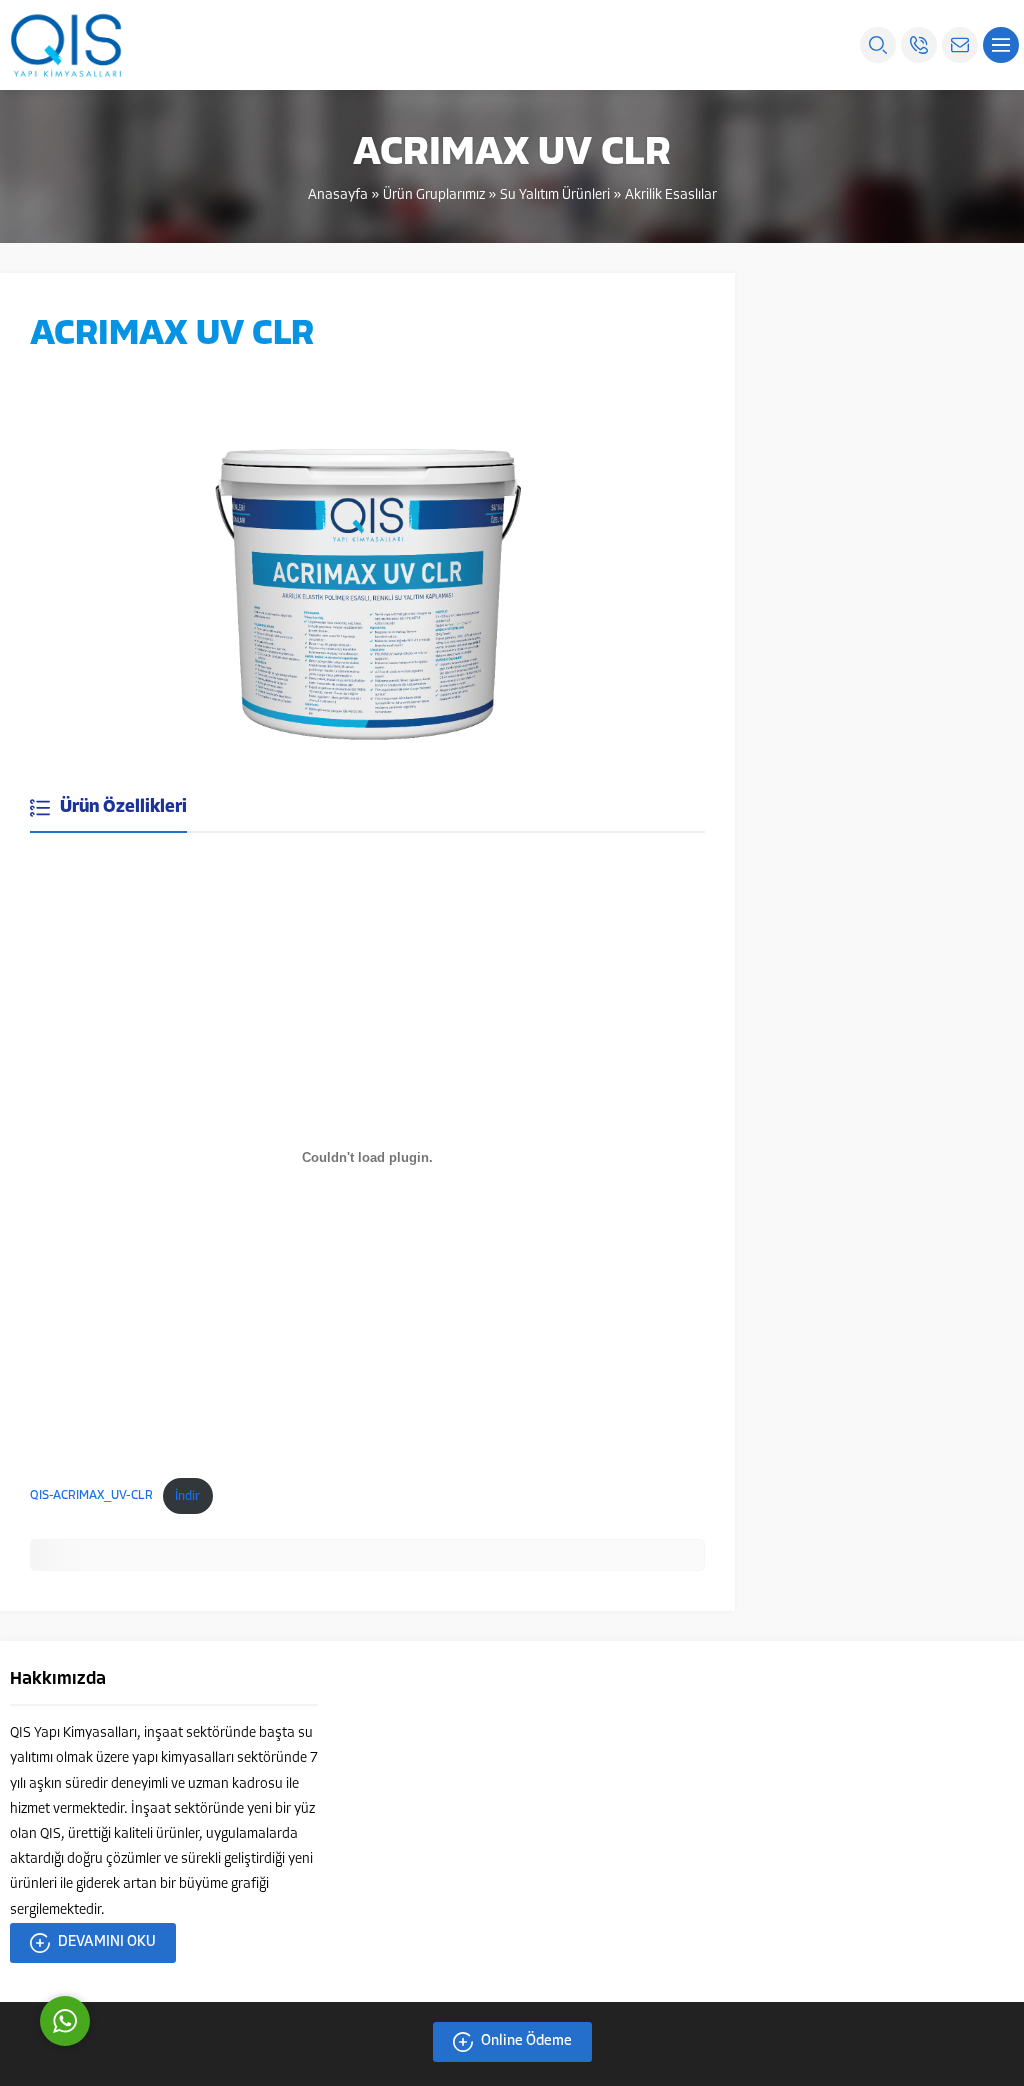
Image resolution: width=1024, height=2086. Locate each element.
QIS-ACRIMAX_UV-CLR (91, 1496)
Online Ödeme (526, 2041)
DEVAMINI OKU (107, 1942)
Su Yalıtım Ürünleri (555, 195)
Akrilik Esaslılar (671, 195)
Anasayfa (338, 195)
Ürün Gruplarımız (434, 195)
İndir (187, 1496)
